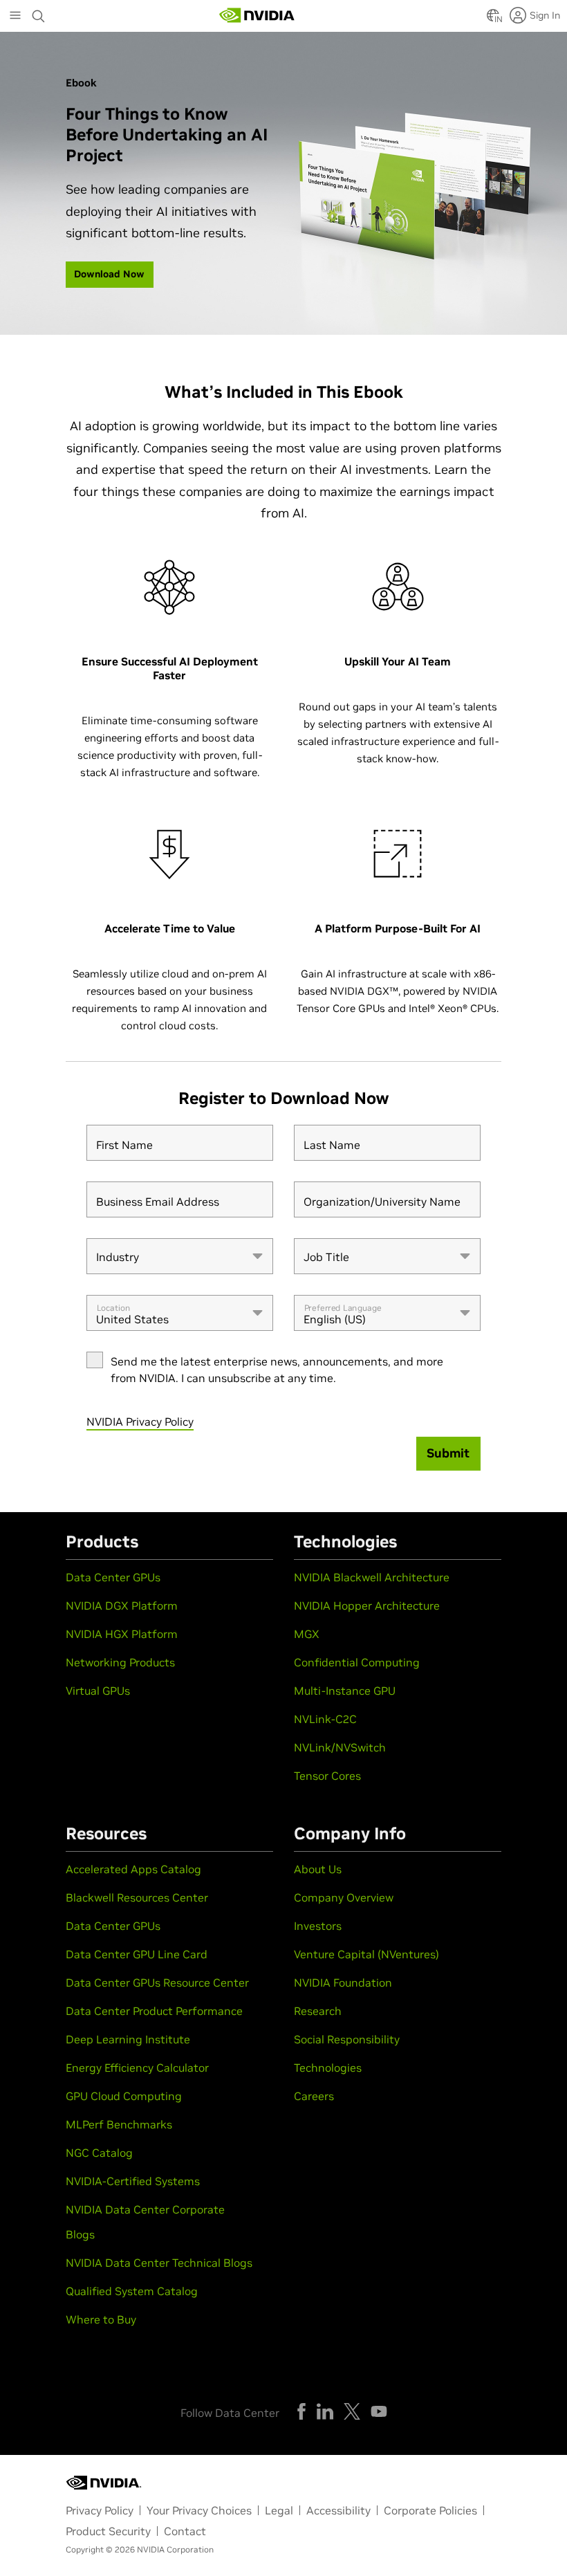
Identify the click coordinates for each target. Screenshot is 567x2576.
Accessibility (338, 2510)
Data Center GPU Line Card (137, 1954)
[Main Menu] (15, 17)
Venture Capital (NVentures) (366, 1954)
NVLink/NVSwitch (340, 1747)
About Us (318, 1869)
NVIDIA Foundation (343, 1982)
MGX (307, 1634)
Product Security (108, 2531)
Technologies (328, 2068)
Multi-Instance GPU (345, 1691)
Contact (185, 2531)
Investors (318, 1926)
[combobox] (180, 1256)
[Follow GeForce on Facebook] (301, 2411)
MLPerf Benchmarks (119, 2124)
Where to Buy (101, 2319)
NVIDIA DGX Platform (122, 1606)
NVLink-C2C (325, 1719)
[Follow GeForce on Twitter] (352, 2411)
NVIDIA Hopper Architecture (367, 1606)
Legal (279, 2510)
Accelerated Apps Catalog (133, 1869)
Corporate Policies (430, 2510)
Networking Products (120, 1662)
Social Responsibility (347, 2039)
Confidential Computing (357, 1662)
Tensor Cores (327, 1776)
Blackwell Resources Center (137, 1897)
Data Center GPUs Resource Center (157, 1982)
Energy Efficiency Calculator (137, 2068)
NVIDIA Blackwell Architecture (372, 1577)
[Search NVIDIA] (39, 12)
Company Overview (344, 1897)
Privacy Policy (100, 2510)
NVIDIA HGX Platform (122, 1634)
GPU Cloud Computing (124, 2096)
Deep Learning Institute (128, 2039)
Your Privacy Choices (199, 2510)
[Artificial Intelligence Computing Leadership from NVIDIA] (257, 15)
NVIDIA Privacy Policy (140, 1422)
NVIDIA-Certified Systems (133, 2181)
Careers (314, 2096)
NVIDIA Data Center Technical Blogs (159, 2263)
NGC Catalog (99, 2153)
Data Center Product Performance (154, 2011)
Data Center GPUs (113, 1577)
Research (318, 2011)
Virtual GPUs (98, 1691)
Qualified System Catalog (132, 2291)
